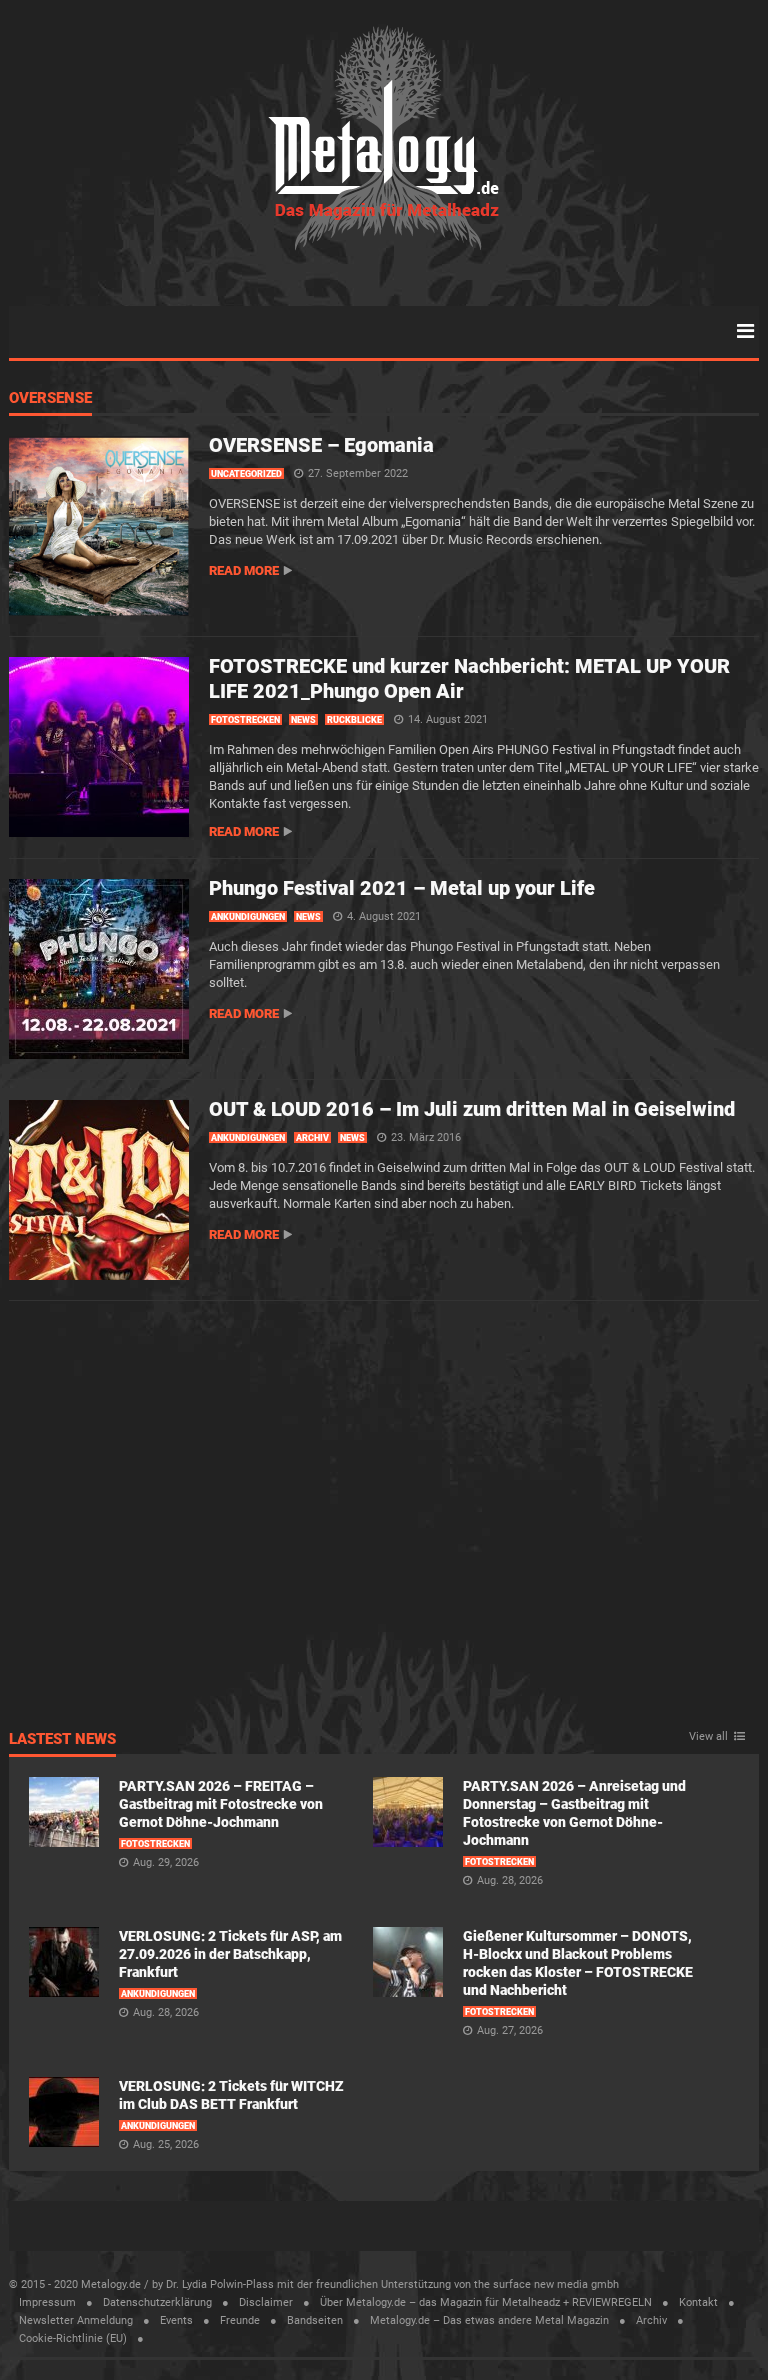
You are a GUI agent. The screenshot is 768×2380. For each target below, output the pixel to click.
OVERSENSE (50, 399)
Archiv (312, 1138)
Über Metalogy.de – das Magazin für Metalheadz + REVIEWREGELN (486, 2302)
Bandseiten (315, 2320)
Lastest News (62, 1740)
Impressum (47, 2302)
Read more (244, 570)
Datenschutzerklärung (157, 2302)
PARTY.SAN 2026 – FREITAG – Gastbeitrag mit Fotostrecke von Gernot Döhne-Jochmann (221, 1804)
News (303, 720)
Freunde (240, 2320)
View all (708, 1737)
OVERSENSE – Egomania (321, 445)
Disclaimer (266, 2302)
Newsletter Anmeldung (76, 2320)
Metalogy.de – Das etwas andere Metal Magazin (489, 2320)
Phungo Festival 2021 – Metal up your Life (402, 888)
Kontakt (698, 2302)
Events (176, 2320)
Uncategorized (246, 474)
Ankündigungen (248, 917)
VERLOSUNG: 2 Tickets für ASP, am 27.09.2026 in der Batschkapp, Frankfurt (230, 1954)
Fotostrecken (245, 720)
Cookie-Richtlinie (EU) (73, 2338)
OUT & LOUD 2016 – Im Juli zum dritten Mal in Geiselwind (472, 1109)
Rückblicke (354, 720)
